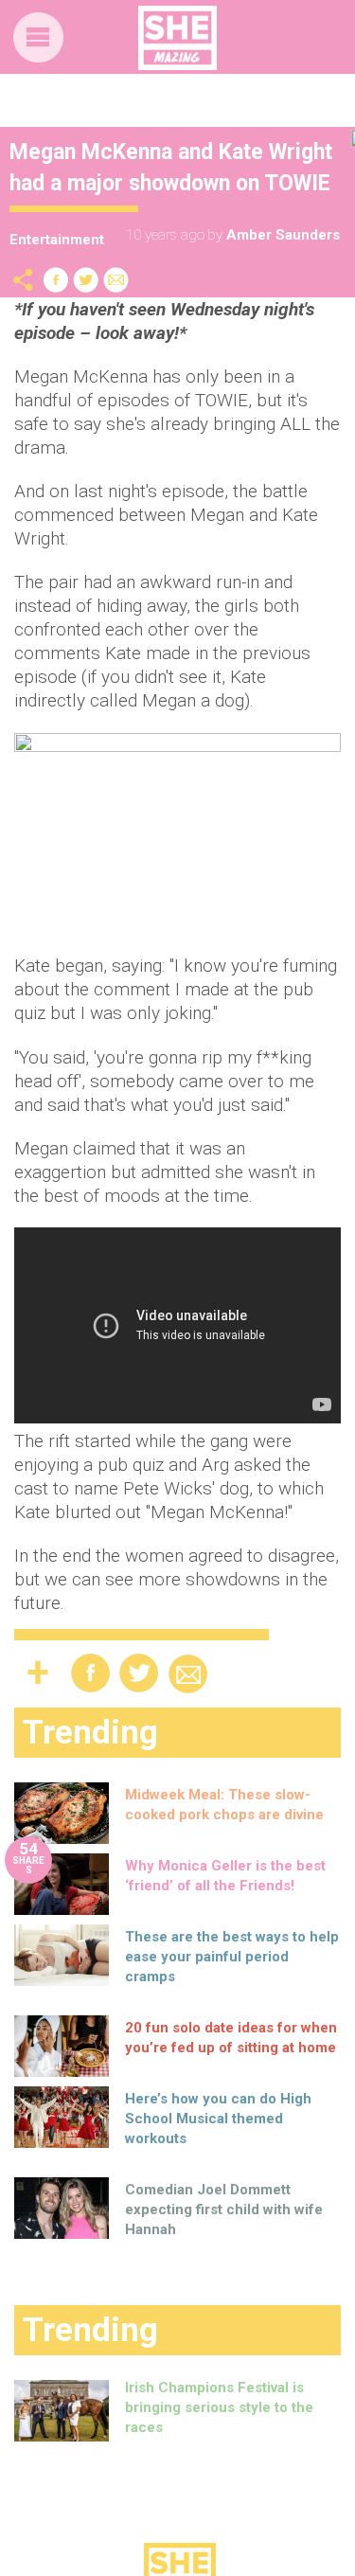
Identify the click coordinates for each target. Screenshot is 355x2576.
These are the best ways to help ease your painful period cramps (232, 1957)
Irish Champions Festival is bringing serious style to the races (219, 2407)
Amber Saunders (283, 235)
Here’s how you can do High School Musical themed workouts (218, 2119)
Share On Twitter (86, 280)
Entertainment (57, 240)
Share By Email (116, 280)
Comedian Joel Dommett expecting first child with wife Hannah (224, 2209)
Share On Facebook (56, 280)
